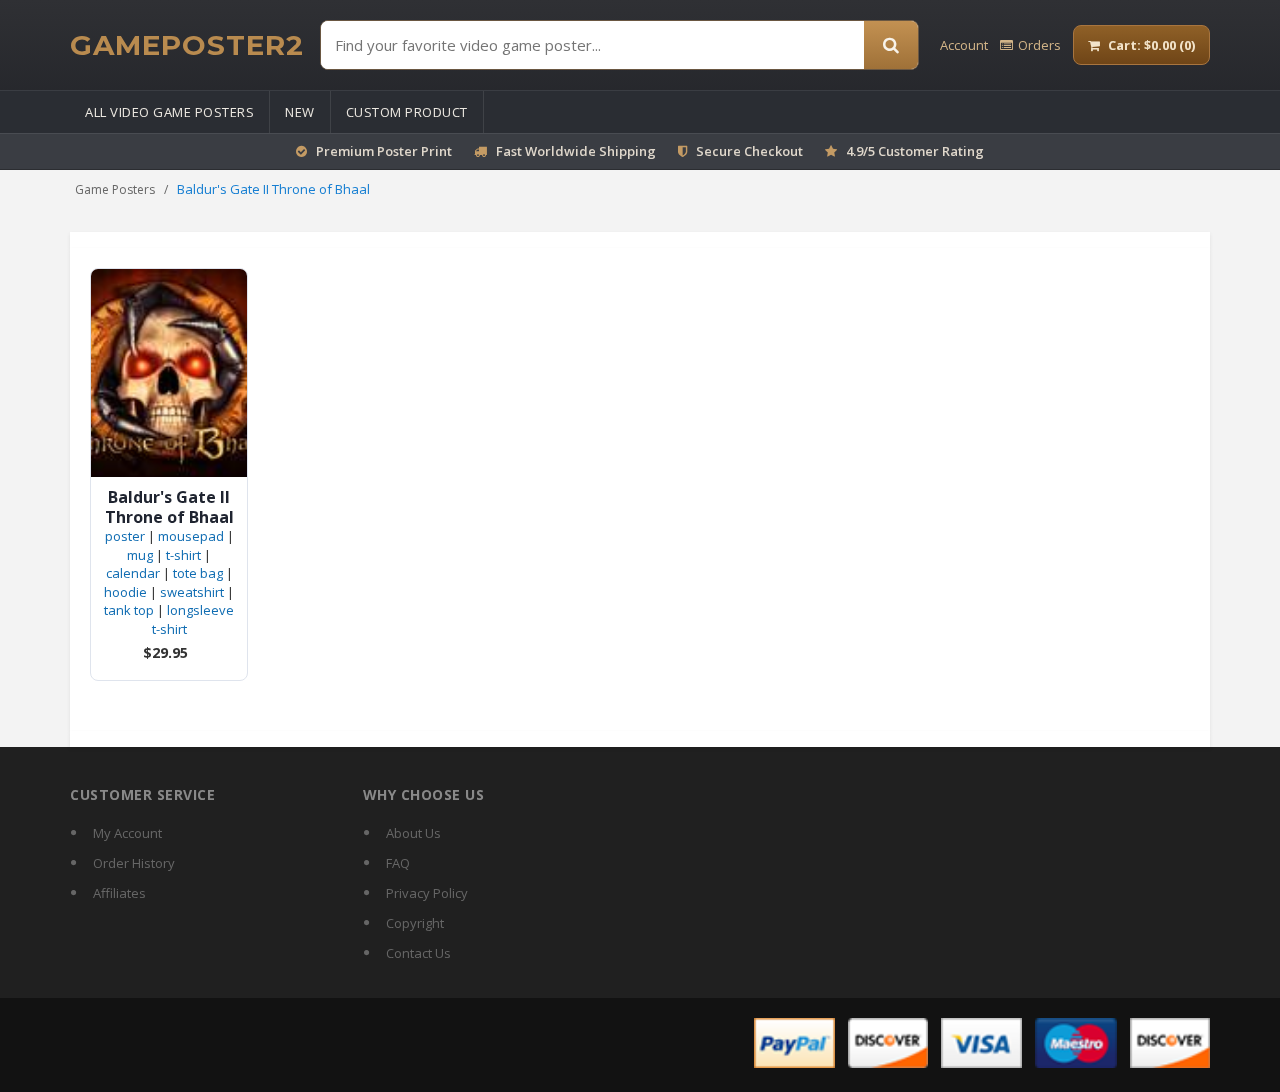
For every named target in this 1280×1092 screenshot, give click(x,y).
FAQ (398, 863)
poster (125, 536)
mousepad (191, 536)
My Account (127, 833)
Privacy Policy (427, 893)
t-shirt (183, 555)
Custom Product (407, 112)
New (300, 112)
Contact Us (418, 953)
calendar (133, 573)
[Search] (891, 45)
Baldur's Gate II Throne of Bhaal (169, 507)
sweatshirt (192, 592)
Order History (134, 863)
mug (140, 555)
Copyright (415, 923)
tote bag (198, 573)
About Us (413, 833)
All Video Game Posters (169, 112)
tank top (129, 610)
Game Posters (115, 189)
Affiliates (119, 893)
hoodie (125, 592)
